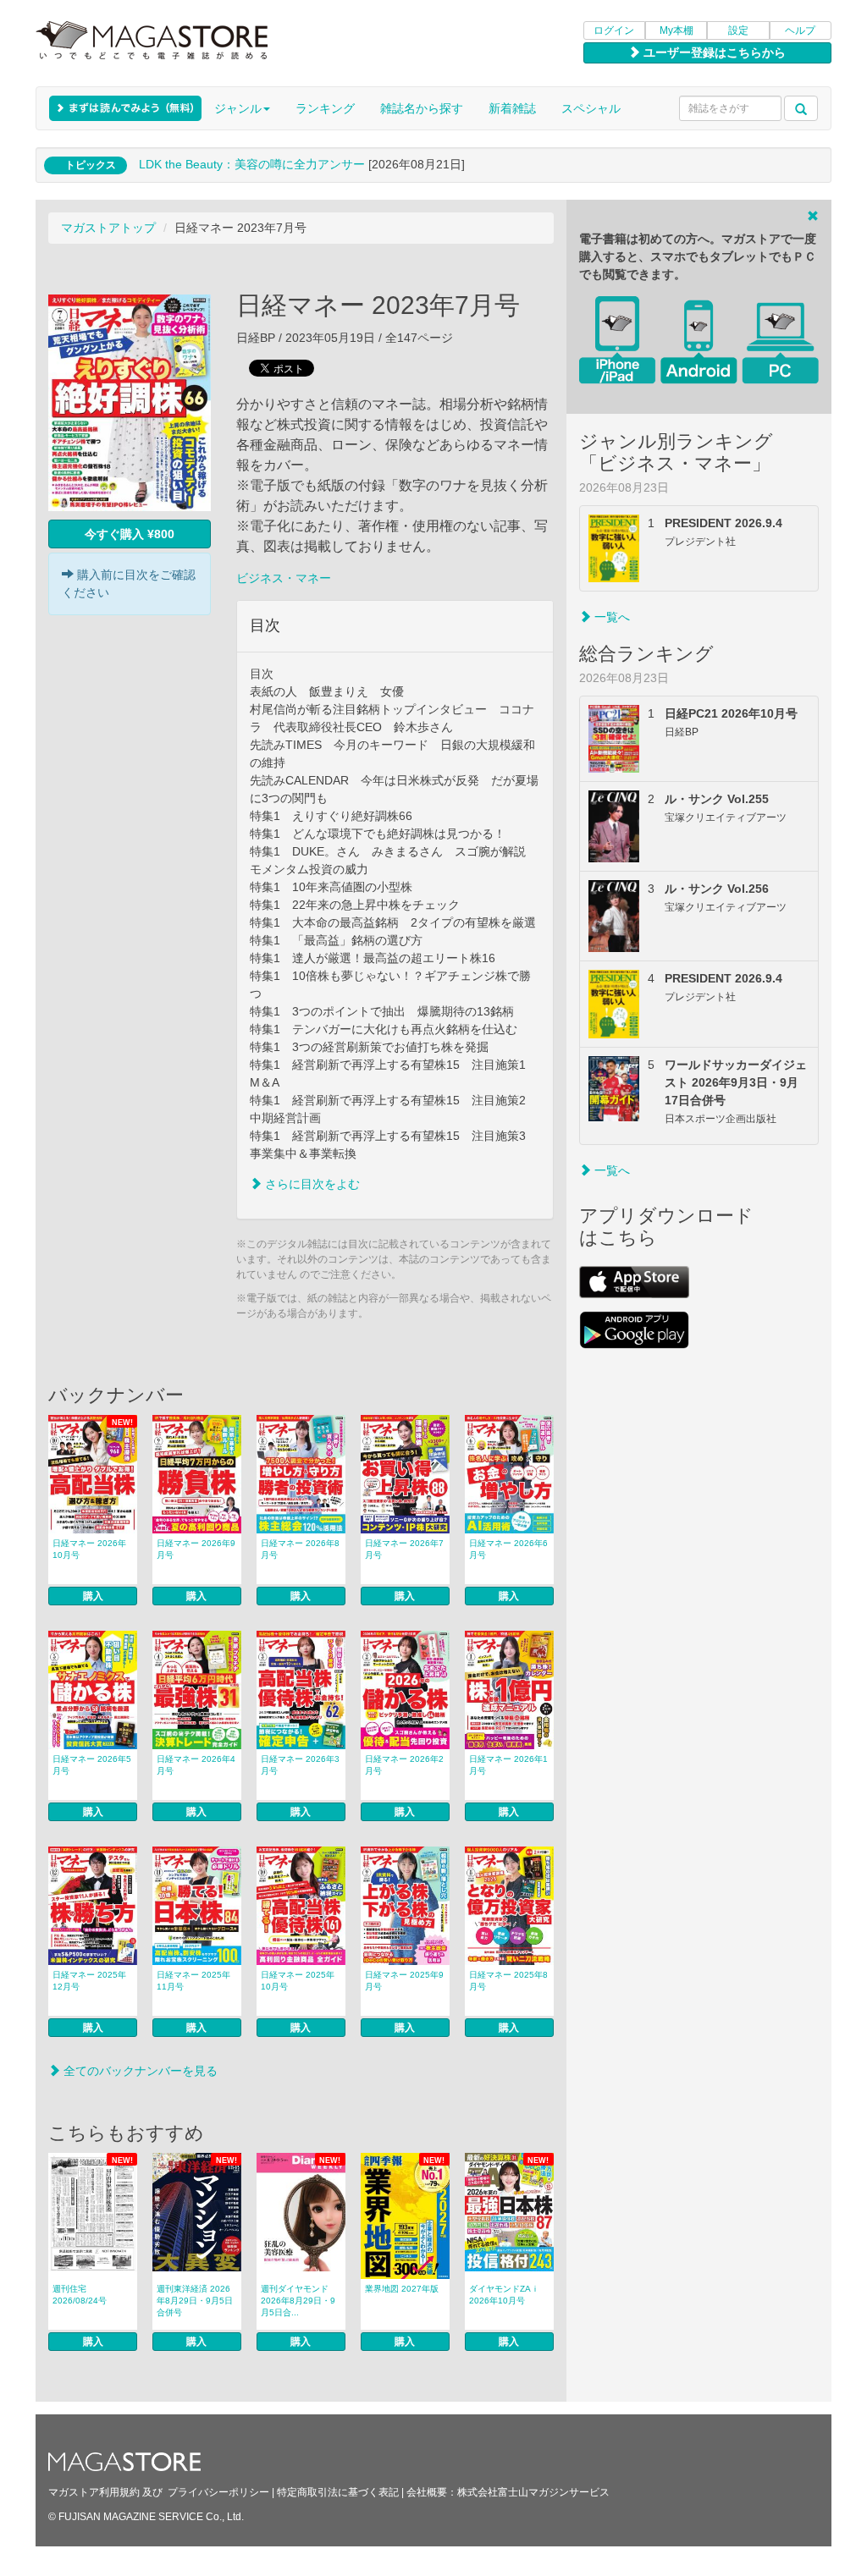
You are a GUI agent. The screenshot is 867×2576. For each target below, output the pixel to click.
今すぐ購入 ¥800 (130, 534)
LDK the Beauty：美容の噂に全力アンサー (252, 164)
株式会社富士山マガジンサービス (533, 2492)
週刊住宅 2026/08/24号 (80, 2295)
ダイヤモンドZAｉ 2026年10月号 (504, 2295)
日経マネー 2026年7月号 (404, 1549)
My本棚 (676, 30)
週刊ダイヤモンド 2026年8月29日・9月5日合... (298, 2301)
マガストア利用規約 (94, 2492)
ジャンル (238, 108)
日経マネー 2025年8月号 (508, 1981)
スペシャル (591, 108)
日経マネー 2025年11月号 (193, 1981)
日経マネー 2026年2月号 (404, 1765)
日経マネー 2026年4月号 (196, 1765)
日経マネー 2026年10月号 (89, 1549)
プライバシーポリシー (218, 2492)
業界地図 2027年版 (402, 2289)
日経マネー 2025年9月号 (404, 1981)
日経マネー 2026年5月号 (92, 1765)
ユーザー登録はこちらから (713, 52)
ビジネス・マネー (284, 578)
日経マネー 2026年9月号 (196, 1549)
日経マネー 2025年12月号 (89, 1981)
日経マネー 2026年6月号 (508, 1549)
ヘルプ (800, 30)
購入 (93, 1596)
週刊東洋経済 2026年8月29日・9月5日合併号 (195, 2301)
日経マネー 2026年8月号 (300, 1549)
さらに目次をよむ (311, 1184)
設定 (738, 30)
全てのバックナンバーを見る (139, 2071)
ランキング (325, 108)
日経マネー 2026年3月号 (300, 1765)
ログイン (614, 30)
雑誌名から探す (422, 108)
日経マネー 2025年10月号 (298, 1981)
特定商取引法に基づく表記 (338, 2492)
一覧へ (610, 617)
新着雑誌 (512, 108)
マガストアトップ (108, 228)
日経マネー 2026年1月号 (508, 1765)
